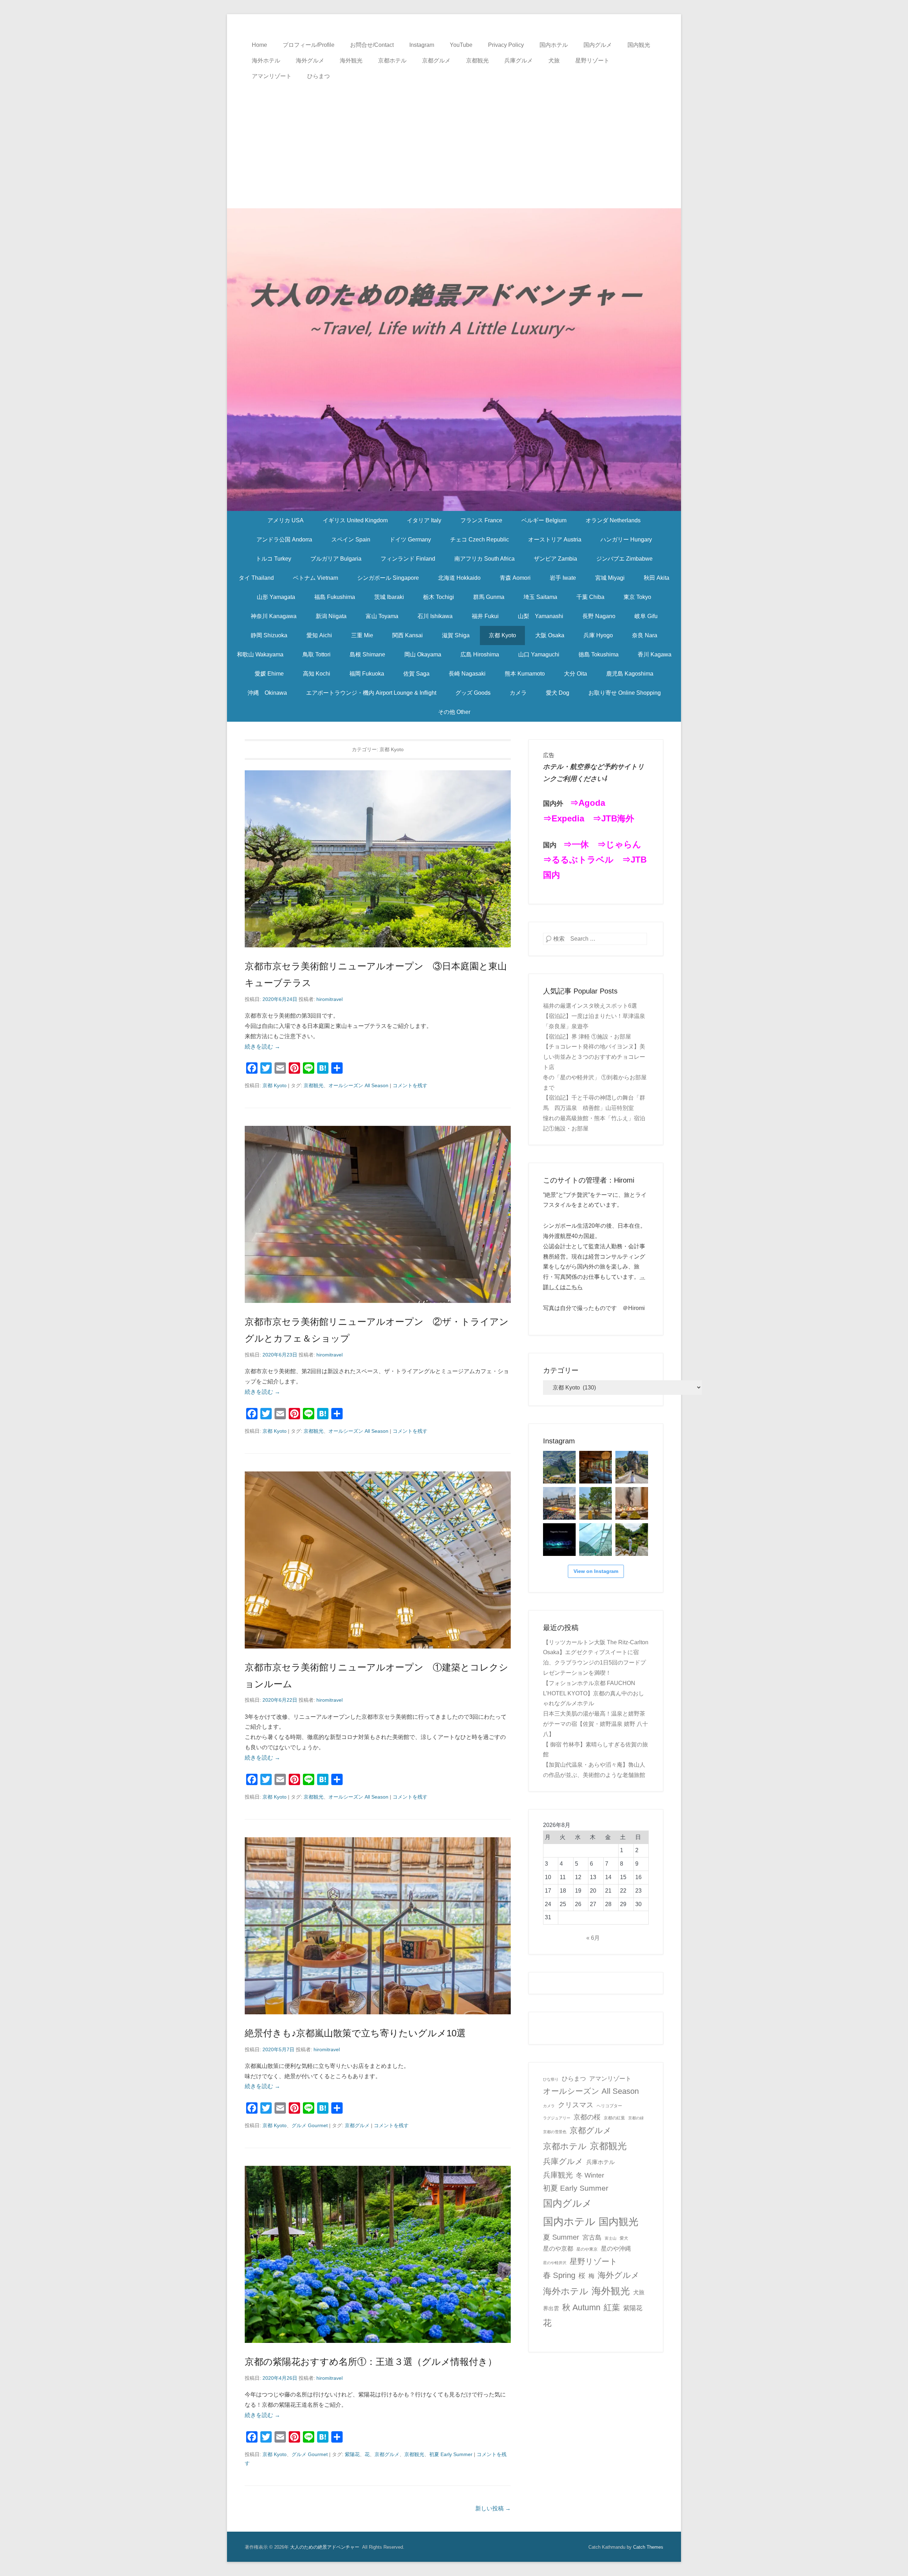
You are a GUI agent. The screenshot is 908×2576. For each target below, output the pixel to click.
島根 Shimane (367, 654)
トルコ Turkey (273, 559)
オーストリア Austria (555, 540)
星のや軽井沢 (555, 2263)
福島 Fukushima (335, 597)
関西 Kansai (408, 635)
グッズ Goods (473, 693)
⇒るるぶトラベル (578, 860)
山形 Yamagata (276, 597)
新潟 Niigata (331, 616)
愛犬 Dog (558, 693)
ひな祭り (551, 2079)
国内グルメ (598, 45)
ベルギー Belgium (544, 520)
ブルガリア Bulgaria (336, 559)
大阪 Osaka (550, 635)
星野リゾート (592, 60)
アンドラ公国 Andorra (284, 540)
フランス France (481, 520)
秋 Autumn (581, 2307)
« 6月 (593, 1938)
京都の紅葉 (614, 2118)
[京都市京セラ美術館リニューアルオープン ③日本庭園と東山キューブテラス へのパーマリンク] (378, 859)
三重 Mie (362, 635)
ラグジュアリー (557, 2118)
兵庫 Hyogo (598, 635)
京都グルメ (436, 60)
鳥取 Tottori (317, 654)
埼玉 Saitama (540, 597)
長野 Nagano (599, 616)
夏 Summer (561, 2237)
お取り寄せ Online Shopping (625, 693)
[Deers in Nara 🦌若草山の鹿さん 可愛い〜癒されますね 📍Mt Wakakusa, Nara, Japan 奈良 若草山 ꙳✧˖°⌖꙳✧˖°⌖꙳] (596, 1503)
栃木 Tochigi (439, 597)
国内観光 (639, 45)
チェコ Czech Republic (480, 540)
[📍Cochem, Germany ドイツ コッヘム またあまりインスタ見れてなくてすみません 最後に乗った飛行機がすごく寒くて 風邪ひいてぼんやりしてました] (559, 1467)
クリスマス (576, 2105)
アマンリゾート (272, 76)
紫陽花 (352, 2454)
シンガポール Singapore (388, 578)
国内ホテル (554, 45)
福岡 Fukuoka (367, 674)
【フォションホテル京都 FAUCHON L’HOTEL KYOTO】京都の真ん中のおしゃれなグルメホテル (594, 1693)
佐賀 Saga (416, 674)
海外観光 (351, 60)
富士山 (611, 2238)
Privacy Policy (506, 45)
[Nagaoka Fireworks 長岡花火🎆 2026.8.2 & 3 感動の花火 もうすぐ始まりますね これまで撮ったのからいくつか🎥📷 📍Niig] (559, 1540)
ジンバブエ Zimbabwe (624, 559)
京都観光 (477, 60)
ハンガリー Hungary (626, 540)
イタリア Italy (424, 520)
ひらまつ (319, 76)
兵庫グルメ (519, 60)
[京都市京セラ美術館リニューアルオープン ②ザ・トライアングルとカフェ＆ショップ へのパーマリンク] (378, 1214)
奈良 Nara (645, 635)
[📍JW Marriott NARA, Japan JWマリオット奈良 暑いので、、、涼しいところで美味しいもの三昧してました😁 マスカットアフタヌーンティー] (632, 1503)
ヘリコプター (609, 2106)
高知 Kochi (317, 674)
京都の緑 (636, 2118)
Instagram (422, 45)
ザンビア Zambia (555, 559)
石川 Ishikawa (435, 616)
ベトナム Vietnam (315, 578)
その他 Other (454, 712)
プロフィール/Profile (309, 45)
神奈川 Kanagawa (274, 616)
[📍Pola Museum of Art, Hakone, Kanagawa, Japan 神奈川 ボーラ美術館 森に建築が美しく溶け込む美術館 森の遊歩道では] (596, 1540)
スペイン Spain (351, 540)
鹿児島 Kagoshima (630, 674)
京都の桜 (587, 2117)
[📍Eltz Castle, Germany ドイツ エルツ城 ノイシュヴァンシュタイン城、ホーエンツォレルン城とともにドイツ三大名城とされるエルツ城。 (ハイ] (632, 1467)
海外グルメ (310, 60)
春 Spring (559, 2275)
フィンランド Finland (408, 559)
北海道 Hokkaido (459, 578)
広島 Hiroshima (480, 654)
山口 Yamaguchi (539, 654)
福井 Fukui (485, 616)
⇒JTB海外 (613, 818)
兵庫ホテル (600, 2162)
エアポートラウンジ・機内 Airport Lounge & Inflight (371, 693)
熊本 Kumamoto (525, 674)
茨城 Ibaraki (389, 597)
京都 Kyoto (502, 635)
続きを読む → (262, 1047)
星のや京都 (558, 2249)
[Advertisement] (454, 137)
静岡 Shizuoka (269, 635)
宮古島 (592, 2237)
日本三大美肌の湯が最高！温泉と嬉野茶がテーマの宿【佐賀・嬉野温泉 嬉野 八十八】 (596, 1724)
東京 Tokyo (637, 597)
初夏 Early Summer (451, 2454)
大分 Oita (575, 674)
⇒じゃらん (619, 844)
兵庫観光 (558, 2175)
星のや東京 (587, 2249)
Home (259, 45)
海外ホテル (266, 60)
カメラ (518, 693)
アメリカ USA (286, 520)
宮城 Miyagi (610, 578)
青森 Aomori (515, 578)
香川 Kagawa (655, 654)
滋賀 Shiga (456, 635)
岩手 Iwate (563, 578)
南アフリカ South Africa (485, 559)
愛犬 (624, 2238)
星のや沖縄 (616, 2249)
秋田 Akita (657, 578)
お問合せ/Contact (372, 45)
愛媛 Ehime (269, 674)
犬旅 (554, 60)
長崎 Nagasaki (467, 674)
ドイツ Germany (410, 540)
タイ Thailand (256, 578)
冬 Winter (590, 2175)
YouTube (461, 45)
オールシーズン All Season (358, 1085)
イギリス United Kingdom (355, 520)
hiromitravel (330, 999)
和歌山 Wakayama (260, 654)
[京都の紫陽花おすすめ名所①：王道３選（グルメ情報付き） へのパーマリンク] (378, 2254)
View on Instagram (596, 1571)
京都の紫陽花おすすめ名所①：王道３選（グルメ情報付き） (371, 2362)
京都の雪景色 (555, 2132)
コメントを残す (410, 1085)
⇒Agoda (588, 803)
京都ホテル (392, 60)
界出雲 (551, 2308)
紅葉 (612, 2307)
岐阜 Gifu (646, 616)
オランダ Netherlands (613, 520)
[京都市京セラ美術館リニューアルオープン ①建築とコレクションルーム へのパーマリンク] (378, 1560)
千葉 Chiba (590, 597)
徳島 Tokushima (599, 654)
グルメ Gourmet (310, 2125)
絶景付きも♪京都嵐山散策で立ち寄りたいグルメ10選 (355, 2033)
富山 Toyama (382, 616)
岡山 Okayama (423, 654)
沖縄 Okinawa (267, 693)
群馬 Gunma (489, 597)
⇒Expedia (564, 818)
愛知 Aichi (319, 635)
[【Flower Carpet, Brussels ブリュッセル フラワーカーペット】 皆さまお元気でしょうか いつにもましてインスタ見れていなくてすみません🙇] (559, 1503)
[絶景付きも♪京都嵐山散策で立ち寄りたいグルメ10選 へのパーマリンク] (378, 1926)
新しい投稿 (493, 2508)
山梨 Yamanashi (541, 616)
